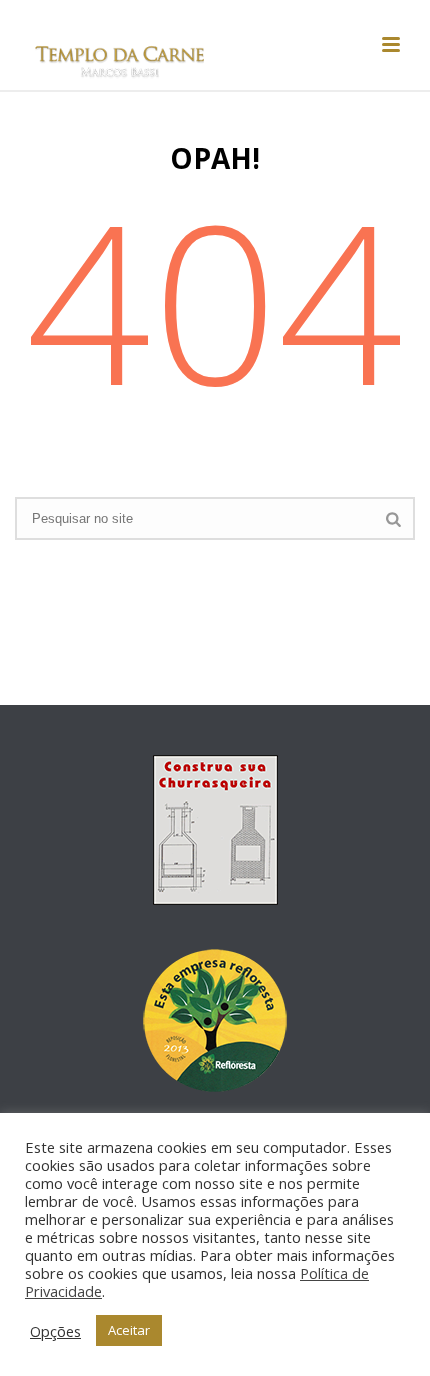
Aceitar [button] (129, 1330)
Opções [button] (55, 1331)
